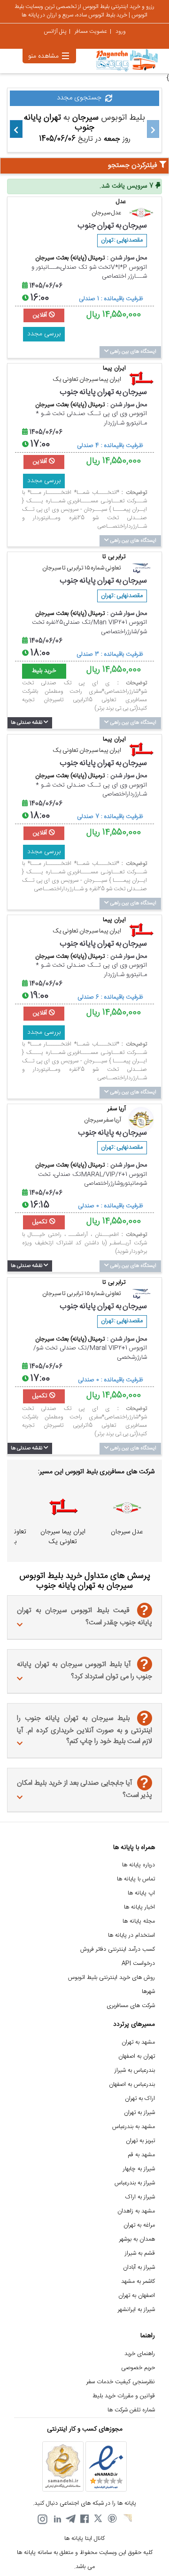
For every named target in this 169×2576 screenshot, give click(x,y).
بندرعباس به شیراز (135, 2071)
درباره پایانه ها (138, 1865)
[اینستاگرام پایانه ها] (42, 2519)
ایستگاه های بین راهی (133, 352)
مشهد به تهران (138, 2042)
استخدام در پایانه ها (131, 1936)
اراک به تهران (140, 2099)
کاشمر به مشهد (138, 2282)
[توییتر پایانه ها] (99, 2519)
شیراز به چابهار (139, 2169)
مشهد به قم (141, 2155)
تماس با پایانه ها (136, 1879)
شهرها (148, 1992)
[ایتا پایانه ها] (127, 2519)
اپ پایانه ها (141, 1893)
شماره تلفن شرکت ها (131, 2410)
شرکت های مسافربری (131, 2006)
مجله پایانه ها (139, 1921)
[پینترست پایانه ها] (113, 2519)
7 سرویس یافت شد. (127, 186)
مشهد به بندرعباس (134, 2127)
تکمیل (41, 1222)
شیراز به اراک (140, 2197)
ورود (121, 31)
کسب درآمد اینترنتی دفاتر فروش (118, 1950)
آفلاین (41, 315)
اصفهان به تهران (137, 2296)
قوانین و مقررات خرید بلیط (124, 2396)
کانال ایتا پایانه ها (84, 2539)
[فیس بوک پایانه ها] (84, 2519)
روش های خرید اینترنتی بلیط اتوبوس (111, 1978)
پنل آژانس (55, 31)
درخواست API (138, 1964)
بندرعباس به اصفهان (132, 2085)
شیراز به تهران (139, 2113)
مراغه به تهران (139, 2225)
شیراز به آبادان (139, 2268)
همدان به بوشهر (137, 2239)
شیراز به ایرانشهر (136, 2310)
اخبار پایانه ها (139, 1907)
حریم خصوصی (138, 2368)
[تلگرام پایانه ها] (70, 2519)
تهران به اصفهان (137, 2057)
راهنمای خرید (140, 2354)
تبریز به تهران (140, 2141)
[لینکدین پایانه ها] (56, 2519)
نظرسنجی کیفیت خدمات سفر (121, 2382)
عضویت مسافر (91, 31)
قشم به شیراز (140, 2254)
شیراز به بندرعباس (135, 2183)
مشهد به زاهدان (136, 2211)
